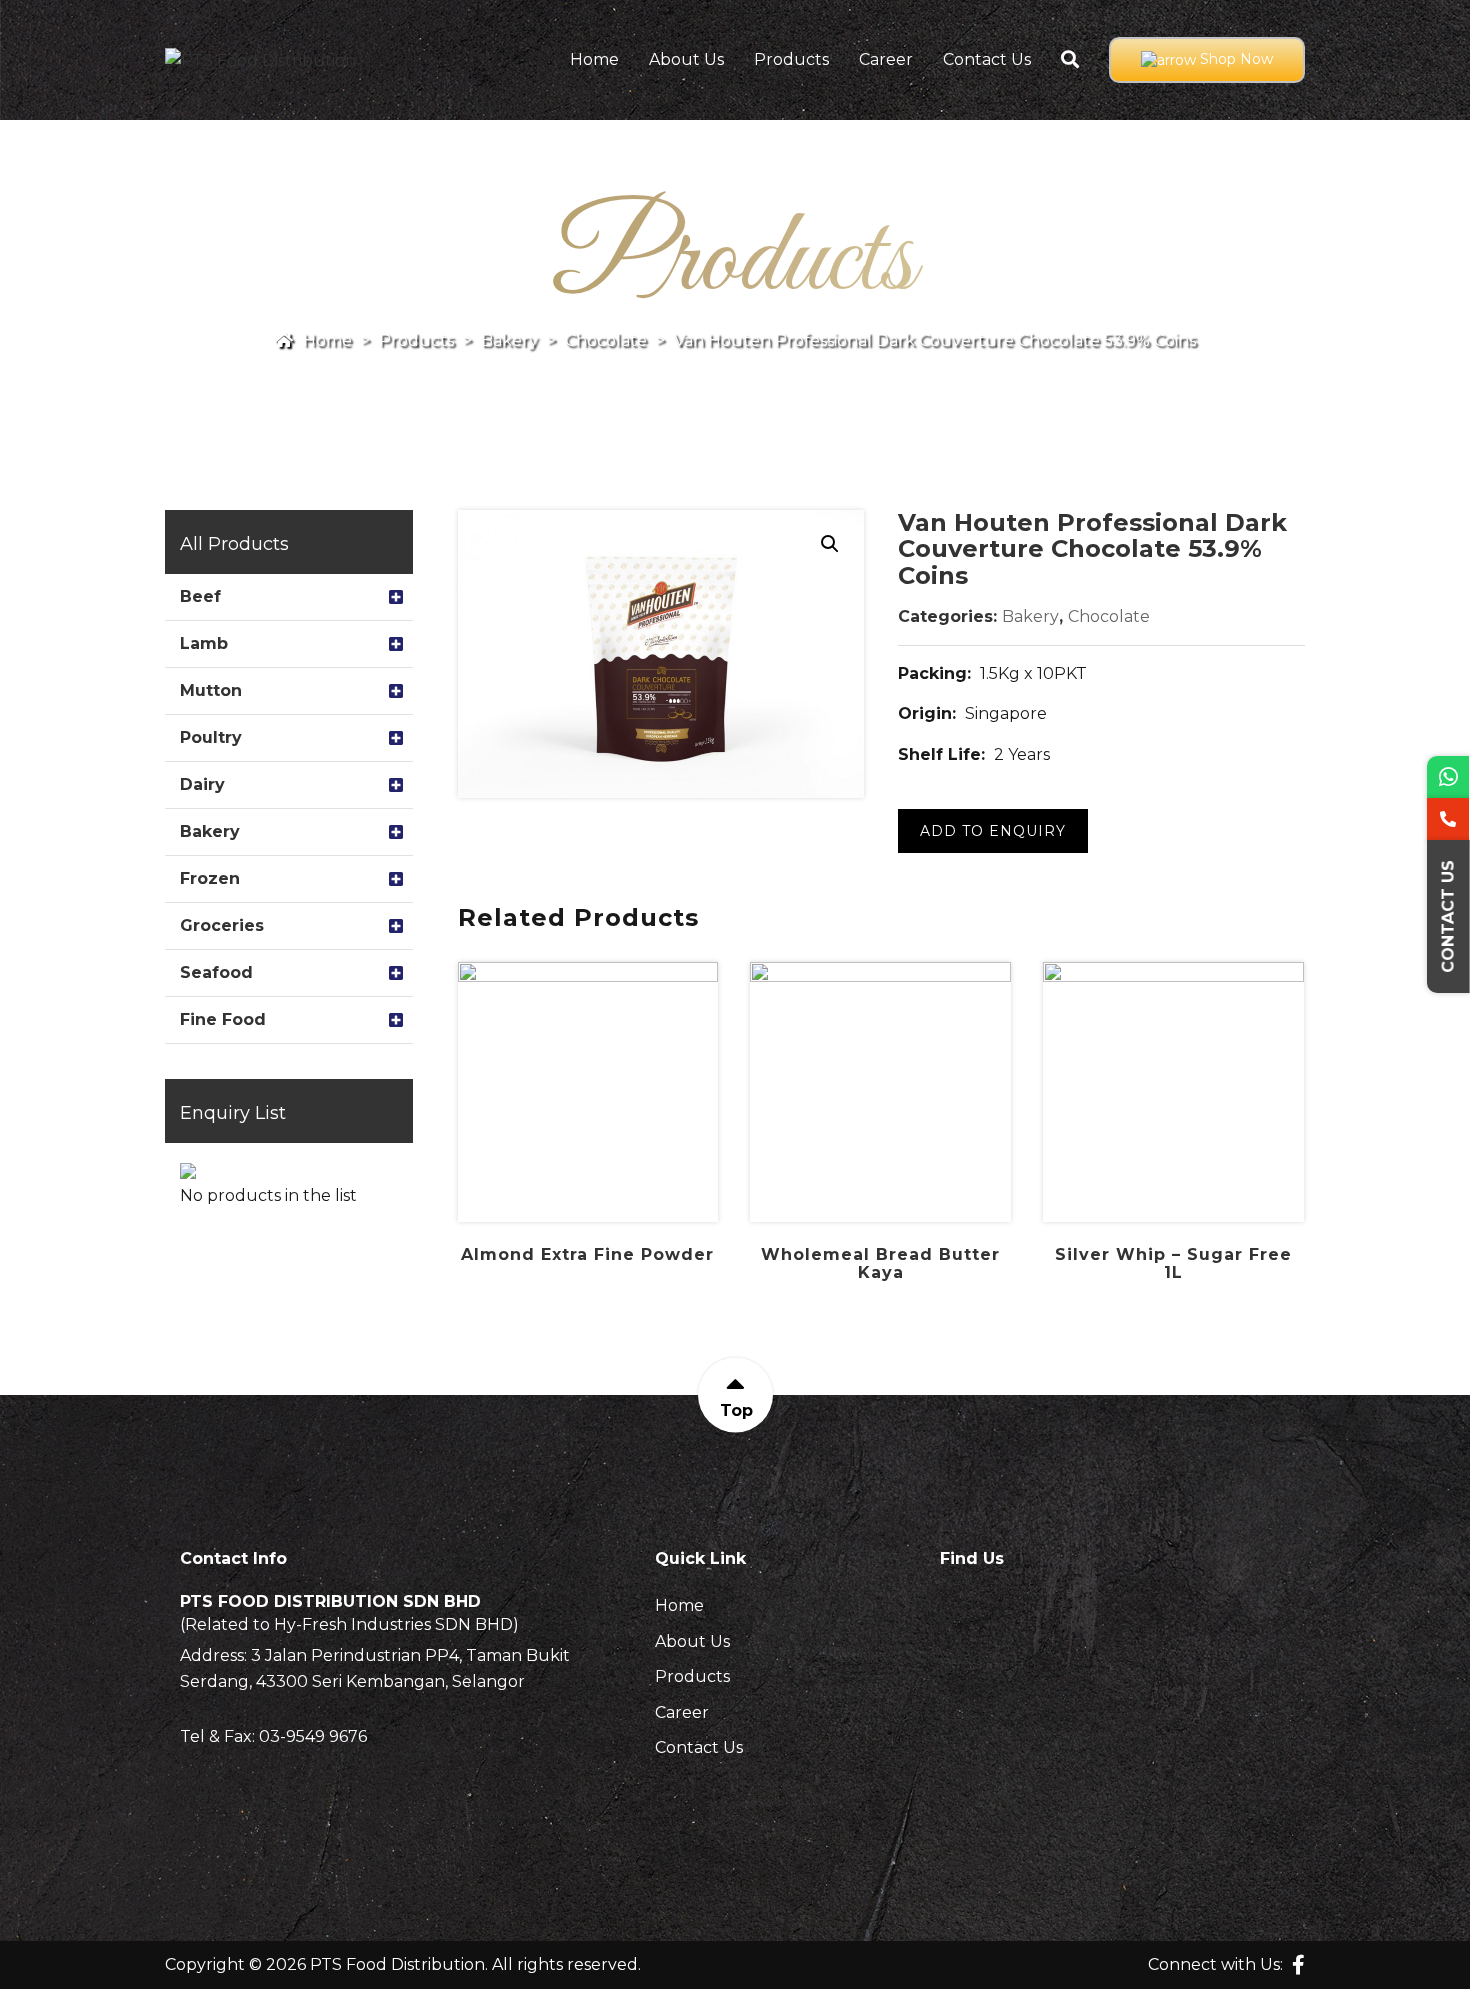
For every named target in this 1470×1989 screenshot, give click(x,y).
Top (735, 1409)
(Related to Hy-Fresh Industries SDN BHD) (349, 1625)
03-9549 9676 (313, 1736)
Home (594, 60)
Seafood (216, 972)
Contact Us (987, 60)
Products (791, 60)
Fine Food (223, 1019)
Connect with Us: (1215, 1964)
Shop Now (1234, 59)
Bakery (1030, 616)
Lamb (204, 643)
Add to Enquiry (993, 831)
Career (886, 60)
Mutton (211, 690)
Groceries (222, 925)
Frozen (210, 878)
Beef (200, 596)
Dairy (202, 784)
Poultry (211, 737)
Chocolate (1109, 616)
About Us (686, 60)
